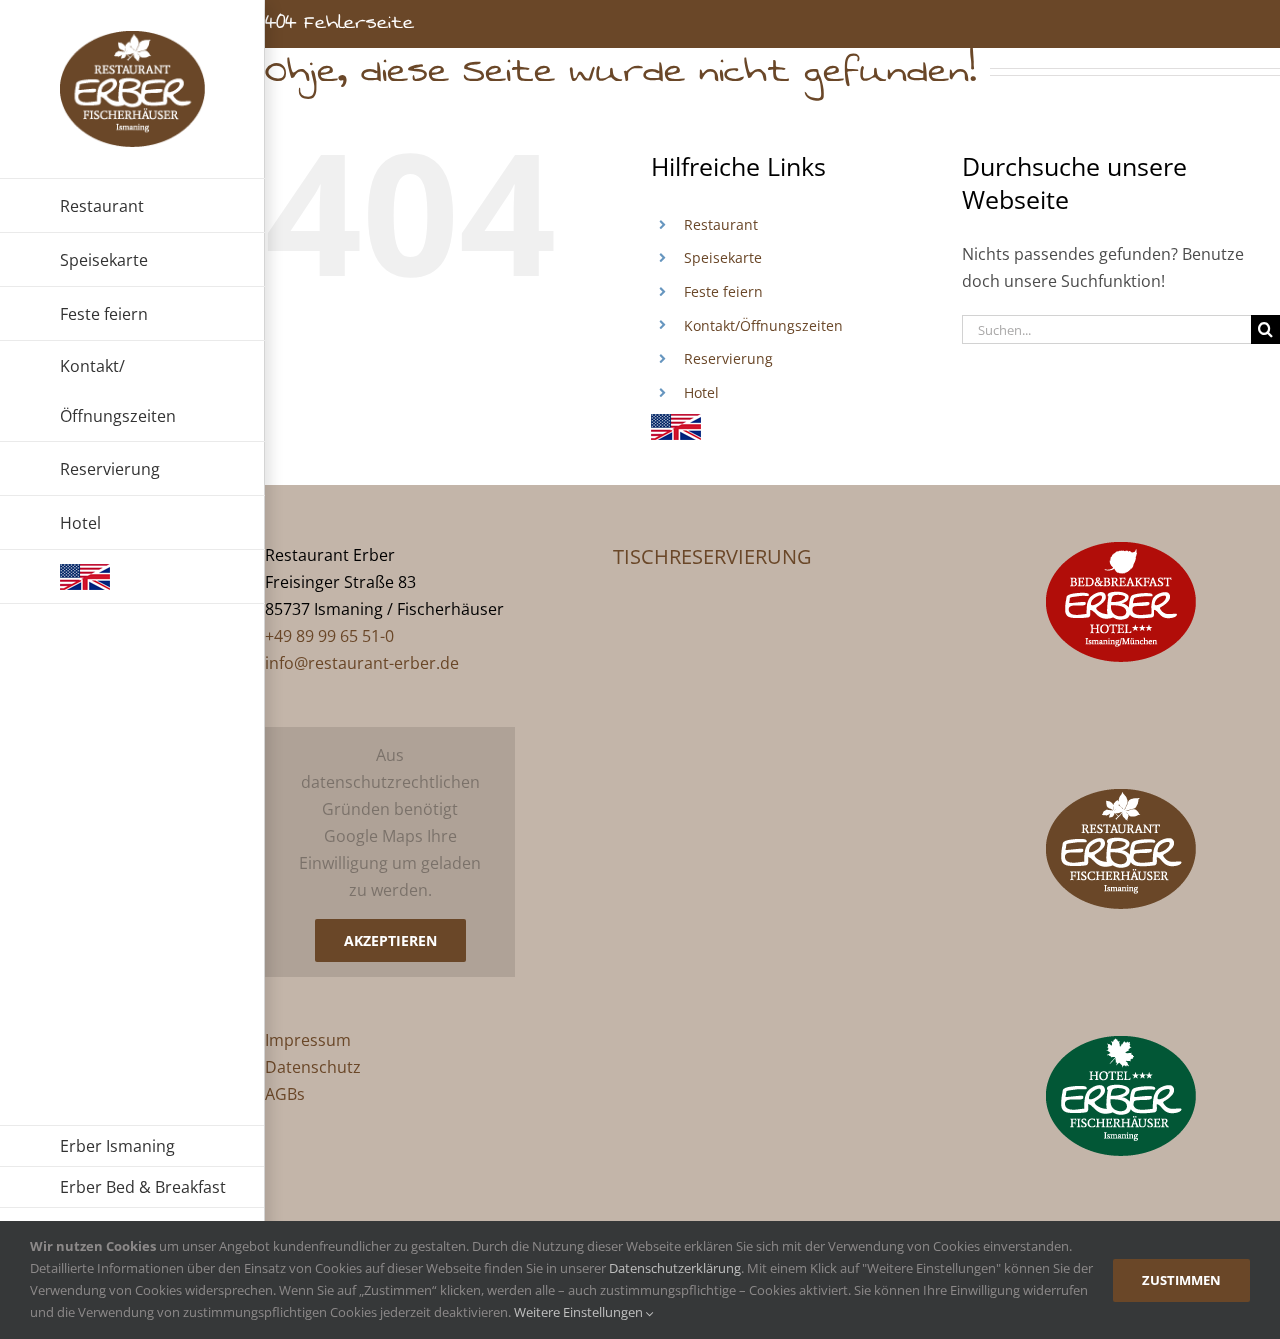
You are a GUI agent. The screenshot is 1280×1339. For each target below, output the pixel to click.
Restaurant (721, 224)
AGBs (285, 1094)
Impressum (308, 1040)
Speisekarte (723, 257)
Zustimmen (1181, 1280)
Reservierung (728, 358)
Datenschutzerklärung (675, 1268)
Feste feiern (723, 291)
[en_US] (132, 577)
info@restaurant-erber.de (362, 663)
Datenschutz (313, 1067)
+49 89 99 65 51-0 (329, 636)
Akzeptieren (390, 940)
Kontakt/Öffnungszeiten (763, 325)
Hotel (701, 392)
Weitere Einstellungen (580, 1312)
